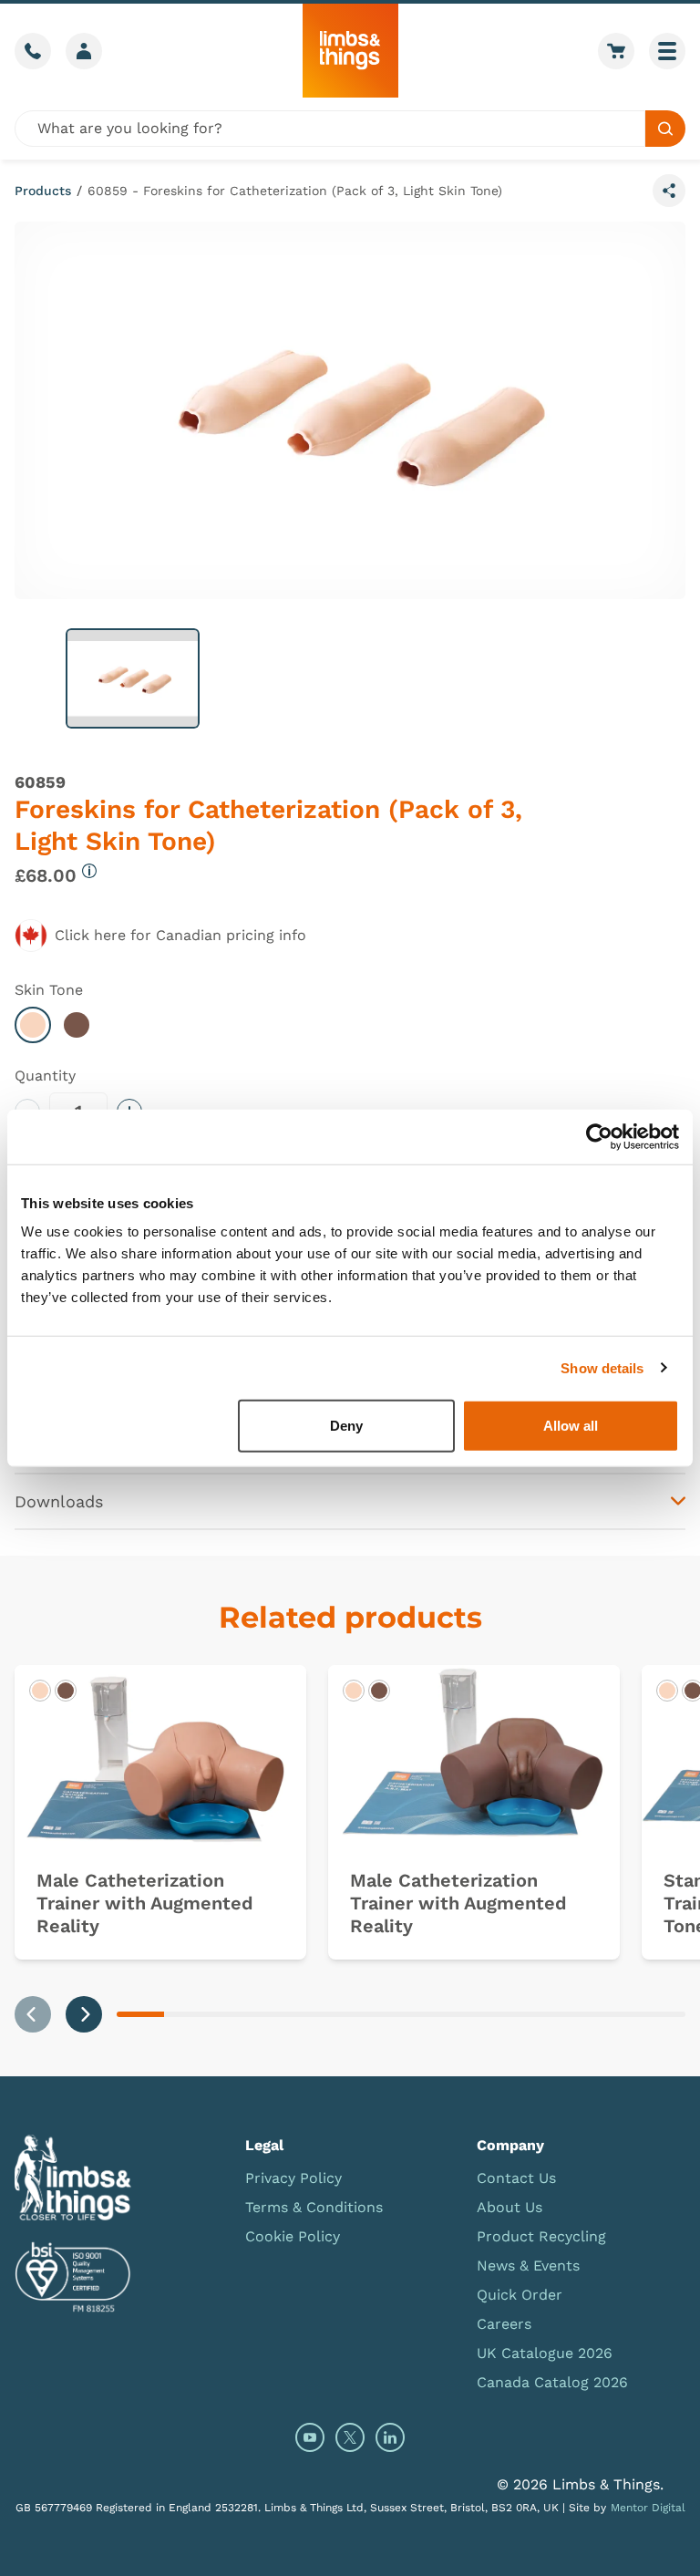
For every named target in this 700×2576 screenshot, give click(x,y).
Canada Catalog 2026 (552, 2382)
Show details (602, 1367)
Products (43, 191)
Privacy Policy (293, 2178)
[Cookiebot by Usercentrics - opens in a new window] (599, 1136)
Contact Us (516, 2178)
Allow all (571, 1426)
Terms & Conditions (314, 2207)
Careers (504, 2324)
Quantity (45, 1076)
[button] (133, 678)
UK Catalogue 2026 (545, 2353)
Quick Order (520, 2295)
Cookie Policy (293, 2236)
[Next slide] (84, 2014)
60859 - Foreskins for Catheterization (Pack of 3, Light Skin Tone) (295, 191)
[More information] (89, 871)
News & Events (528, 2266)
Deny (346, 1426)
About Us (510, 2207)
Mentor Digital (648, 2508)
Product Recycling (541, 2236)
